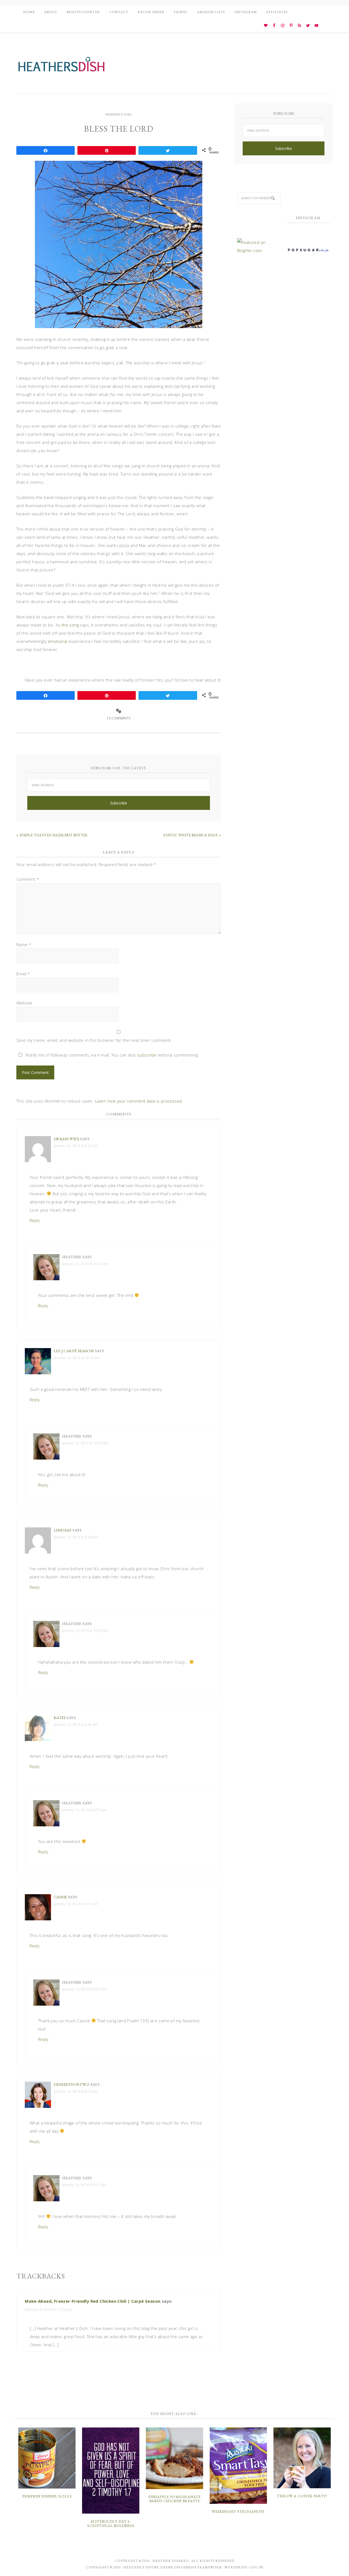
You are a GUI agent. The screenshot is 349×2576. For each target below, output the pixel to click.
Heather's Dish (61, 67)
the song (70, 625)
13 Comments (118, 718)
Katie (60, 1717)
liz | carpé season (74, 1351)
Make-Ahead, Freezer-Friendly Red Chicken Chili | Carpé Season (93, 2301)
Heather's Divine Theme (148, 2567)
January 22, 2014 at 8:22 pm (76, 1146)
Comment (28, 879)
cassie (60, 1897)
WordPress (236, 2567)
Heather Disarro (171, 2561)
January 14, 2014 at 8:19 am (76, 2091)
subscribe (147, 1055)
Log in (256, 2567)
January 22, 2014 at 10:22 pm (85, 1264)
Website (24, 1003)
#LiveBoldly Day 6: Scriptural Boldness (111, 2524)
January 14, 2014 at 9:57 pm (84, 1810)
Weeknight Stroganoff (238, 2512)
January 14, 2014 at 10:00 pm (85, 1631)
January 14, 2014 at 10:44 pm (77, 1358)
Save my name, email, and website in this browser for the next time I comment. (94, 1040)
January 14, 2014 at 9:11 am (76, 1904)
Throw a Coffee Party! (302, 2496)
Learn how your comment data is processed (139, 1101)
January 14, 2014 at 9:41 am (76, 1725)
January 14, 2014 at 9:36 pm (76, 1537)
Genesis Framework (201, 2567)
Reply (35, 1220)
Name (24, 945)
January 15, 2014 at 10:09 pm (85, 1443)
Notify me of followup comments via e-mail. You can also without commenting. (112, 1055)
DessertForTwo (72, 2084)
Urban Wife (67, 1139)
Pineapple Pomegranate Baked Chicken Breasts (174, 2499)
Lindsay (63, 1530)
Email (23, 974)
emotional (58, 641)
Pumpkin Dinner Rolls (47, 2496)
